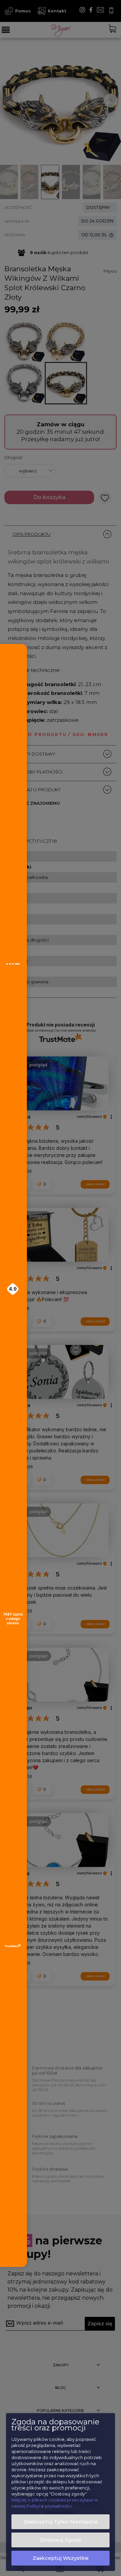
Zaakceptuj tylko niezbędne (61, 2522)
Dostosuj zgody (61, 2540)
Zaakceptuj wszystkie (61, 2558)
